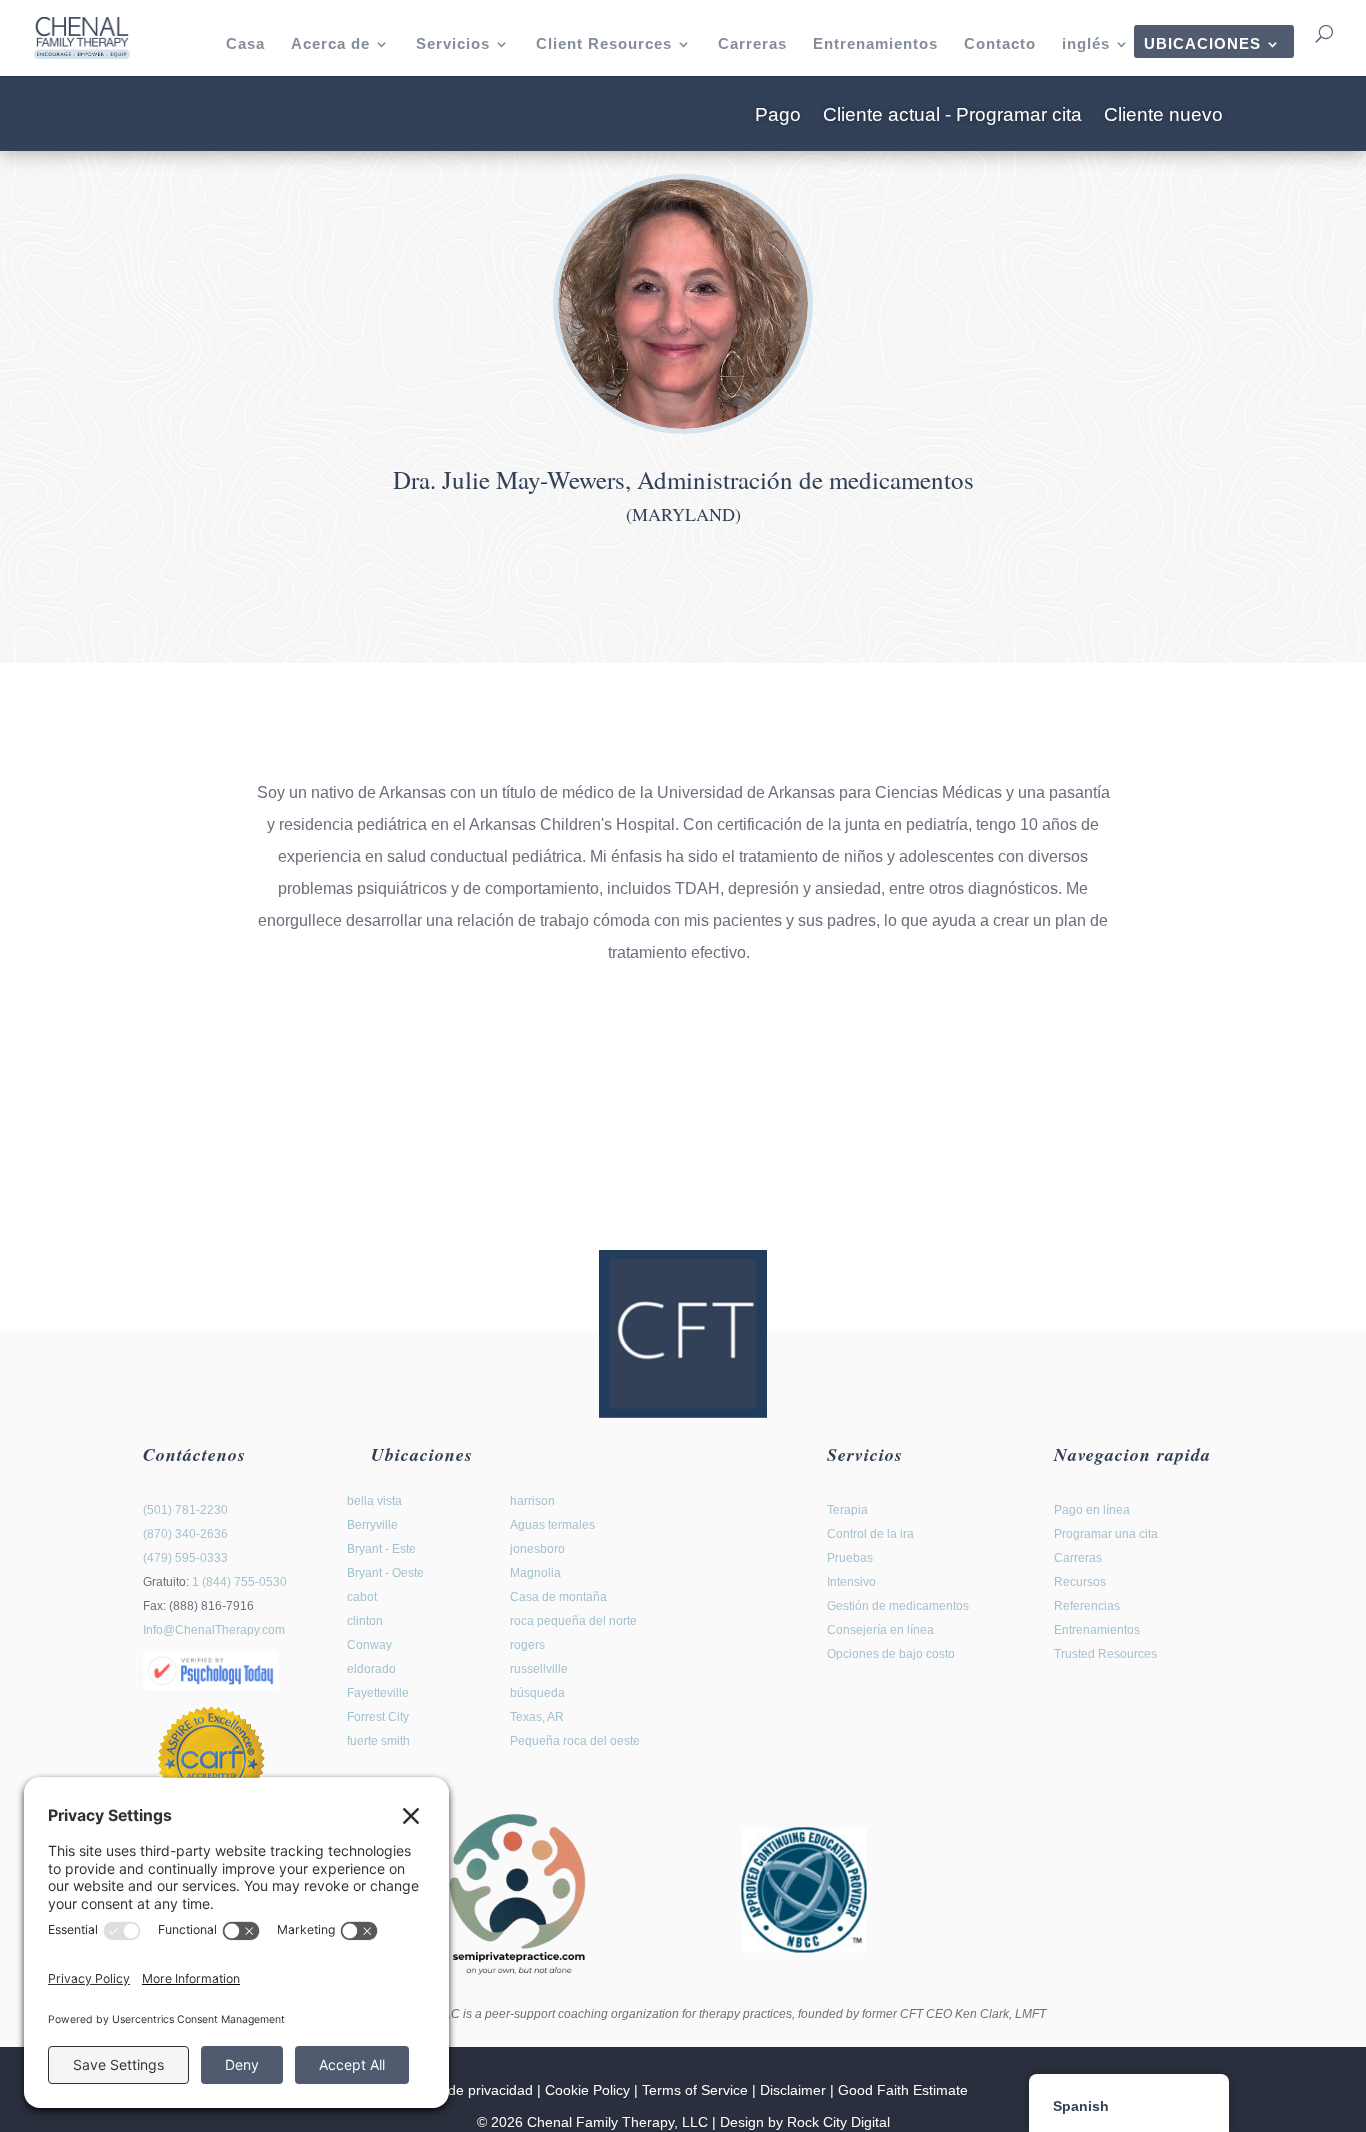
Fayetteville (378, 1693)
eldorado (371, 1669)
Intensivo (851, 1582)
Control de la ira (870, 1534)
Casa (245, 44)
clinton (365, 1621)
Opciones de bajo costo (891, 1654)
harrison (532, 1501)
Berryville (372, 1525)
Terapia (847, 1510)
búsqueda (537, 1693)
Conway (369, 1645)
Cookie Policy (587, 2090)
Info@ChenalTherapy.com (214, 1630)
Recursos (1080, 1582)
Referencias (1087, 1606)
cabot (362, 1597)
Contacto (1000, 44)
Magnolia (535, 1573)
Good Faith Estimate (903, 2090)
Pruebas (850, 1558)
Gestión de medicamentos (898, 1606)
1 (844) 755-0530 (239, 1582)
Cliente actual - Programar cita (952, 116)
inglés (1086, 44)
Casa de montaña (558, 1597)
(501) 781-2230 (185, 1510)
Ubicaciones (1202, 44)
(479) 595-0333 (185, 1558)
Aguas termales (552, 1525)
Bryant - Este (381, 1549)
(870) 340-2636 (185, 1534)
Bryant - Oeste (385, 1573)
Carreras (752, 44)
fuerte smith (378, 1741)
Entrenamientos (875, 44)
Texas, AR (537, 1717)
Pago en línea (1092, 1510)
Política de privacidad (465, 2090)
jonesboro (537, 1549)
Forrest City (378, 1717)
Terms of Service (695, 2090)
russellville (539, 1669)
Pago (778, 116)
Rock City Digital (838, 2122)
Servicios (453, 44)
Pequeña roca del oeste (575, 1741)
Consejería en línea (880, 1630)
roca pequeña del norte (573, 1621)
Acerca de (330, 44)
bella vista (374, 1501)
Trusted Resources (1105, 1654)
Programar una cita (1106, 1534)
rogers (527, 1645)
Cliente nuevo (1163, 116)
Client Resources (604, 44)
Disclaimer (793, 2090)
